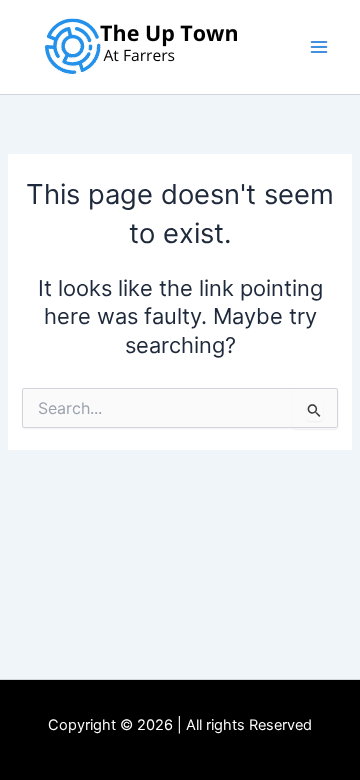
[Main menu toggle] (319, 47)
